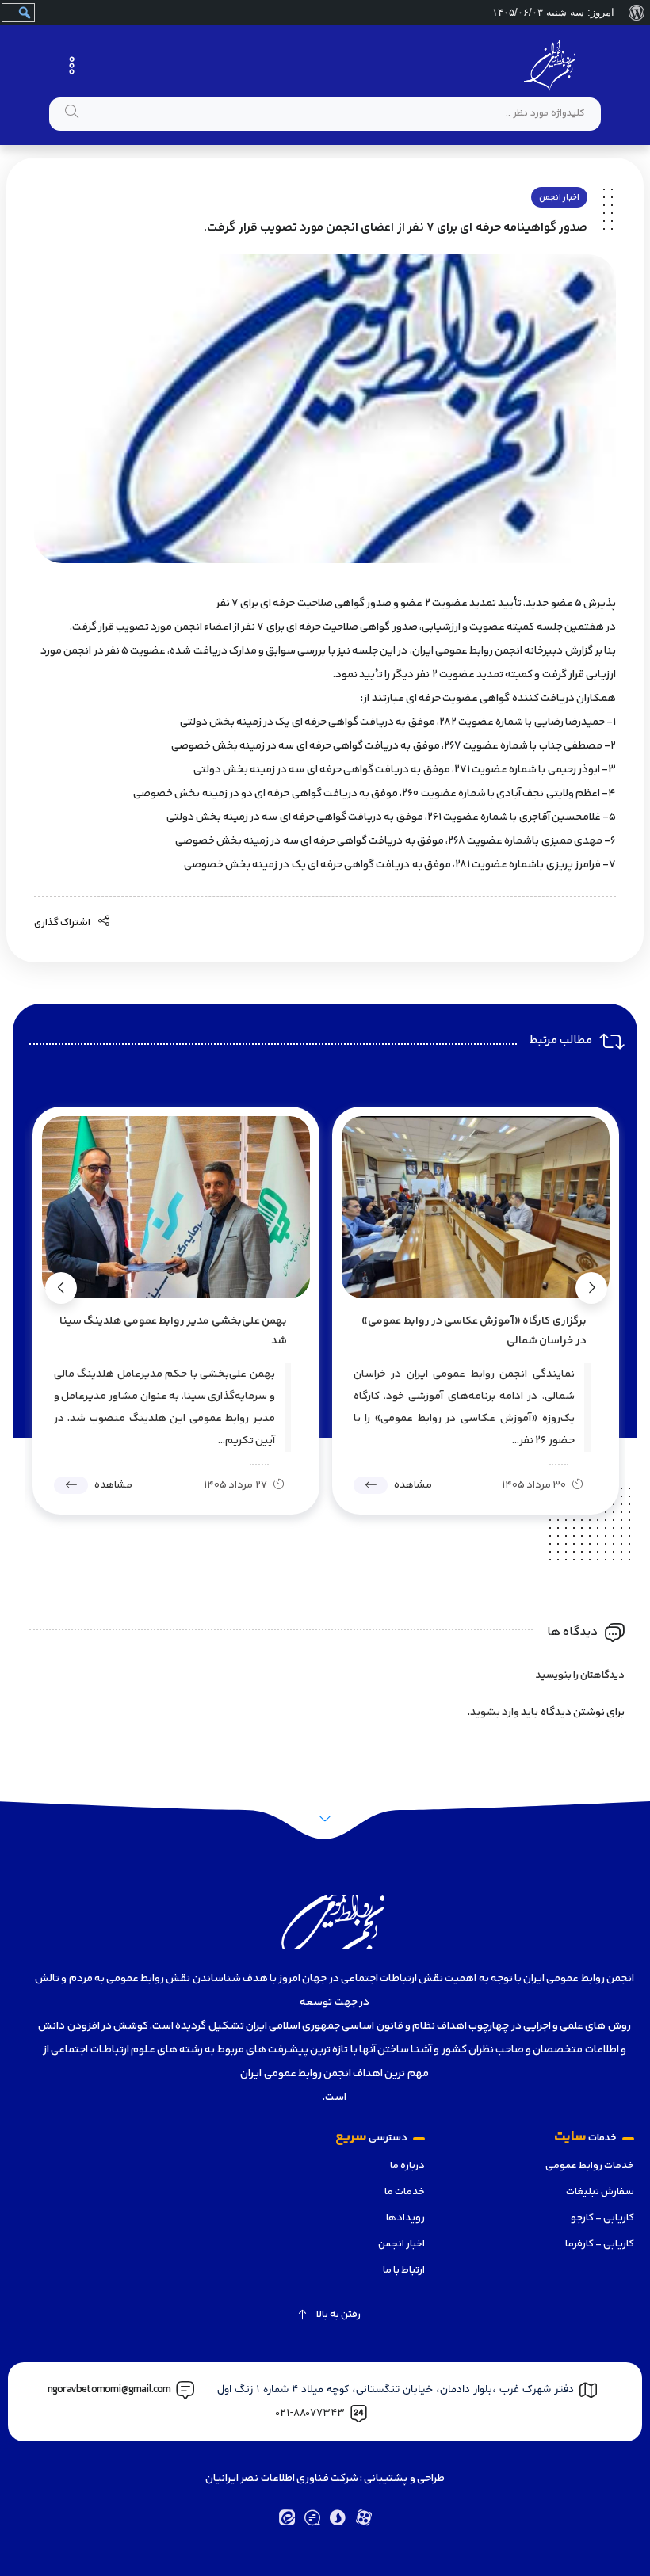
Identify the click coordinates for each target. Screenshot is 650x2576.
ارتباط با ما (404, 2270)
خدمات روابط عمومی (590, 2166)
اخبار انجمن (559, 198)
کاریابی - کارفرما (600, 2244)
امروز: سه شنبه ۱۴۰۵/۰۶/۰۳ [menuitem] (553, 12)
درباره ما (407, 2166)
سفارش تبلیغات (600, 2192)
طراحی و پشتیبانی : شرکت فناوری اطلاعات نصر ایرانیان (325, 2479)
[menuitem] (636, 13)
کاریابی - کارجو (602, 2218)
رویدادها (405, 2218)
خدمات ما (405, 2192)
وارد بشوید (495, 1713)
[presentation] (591, 1288)
